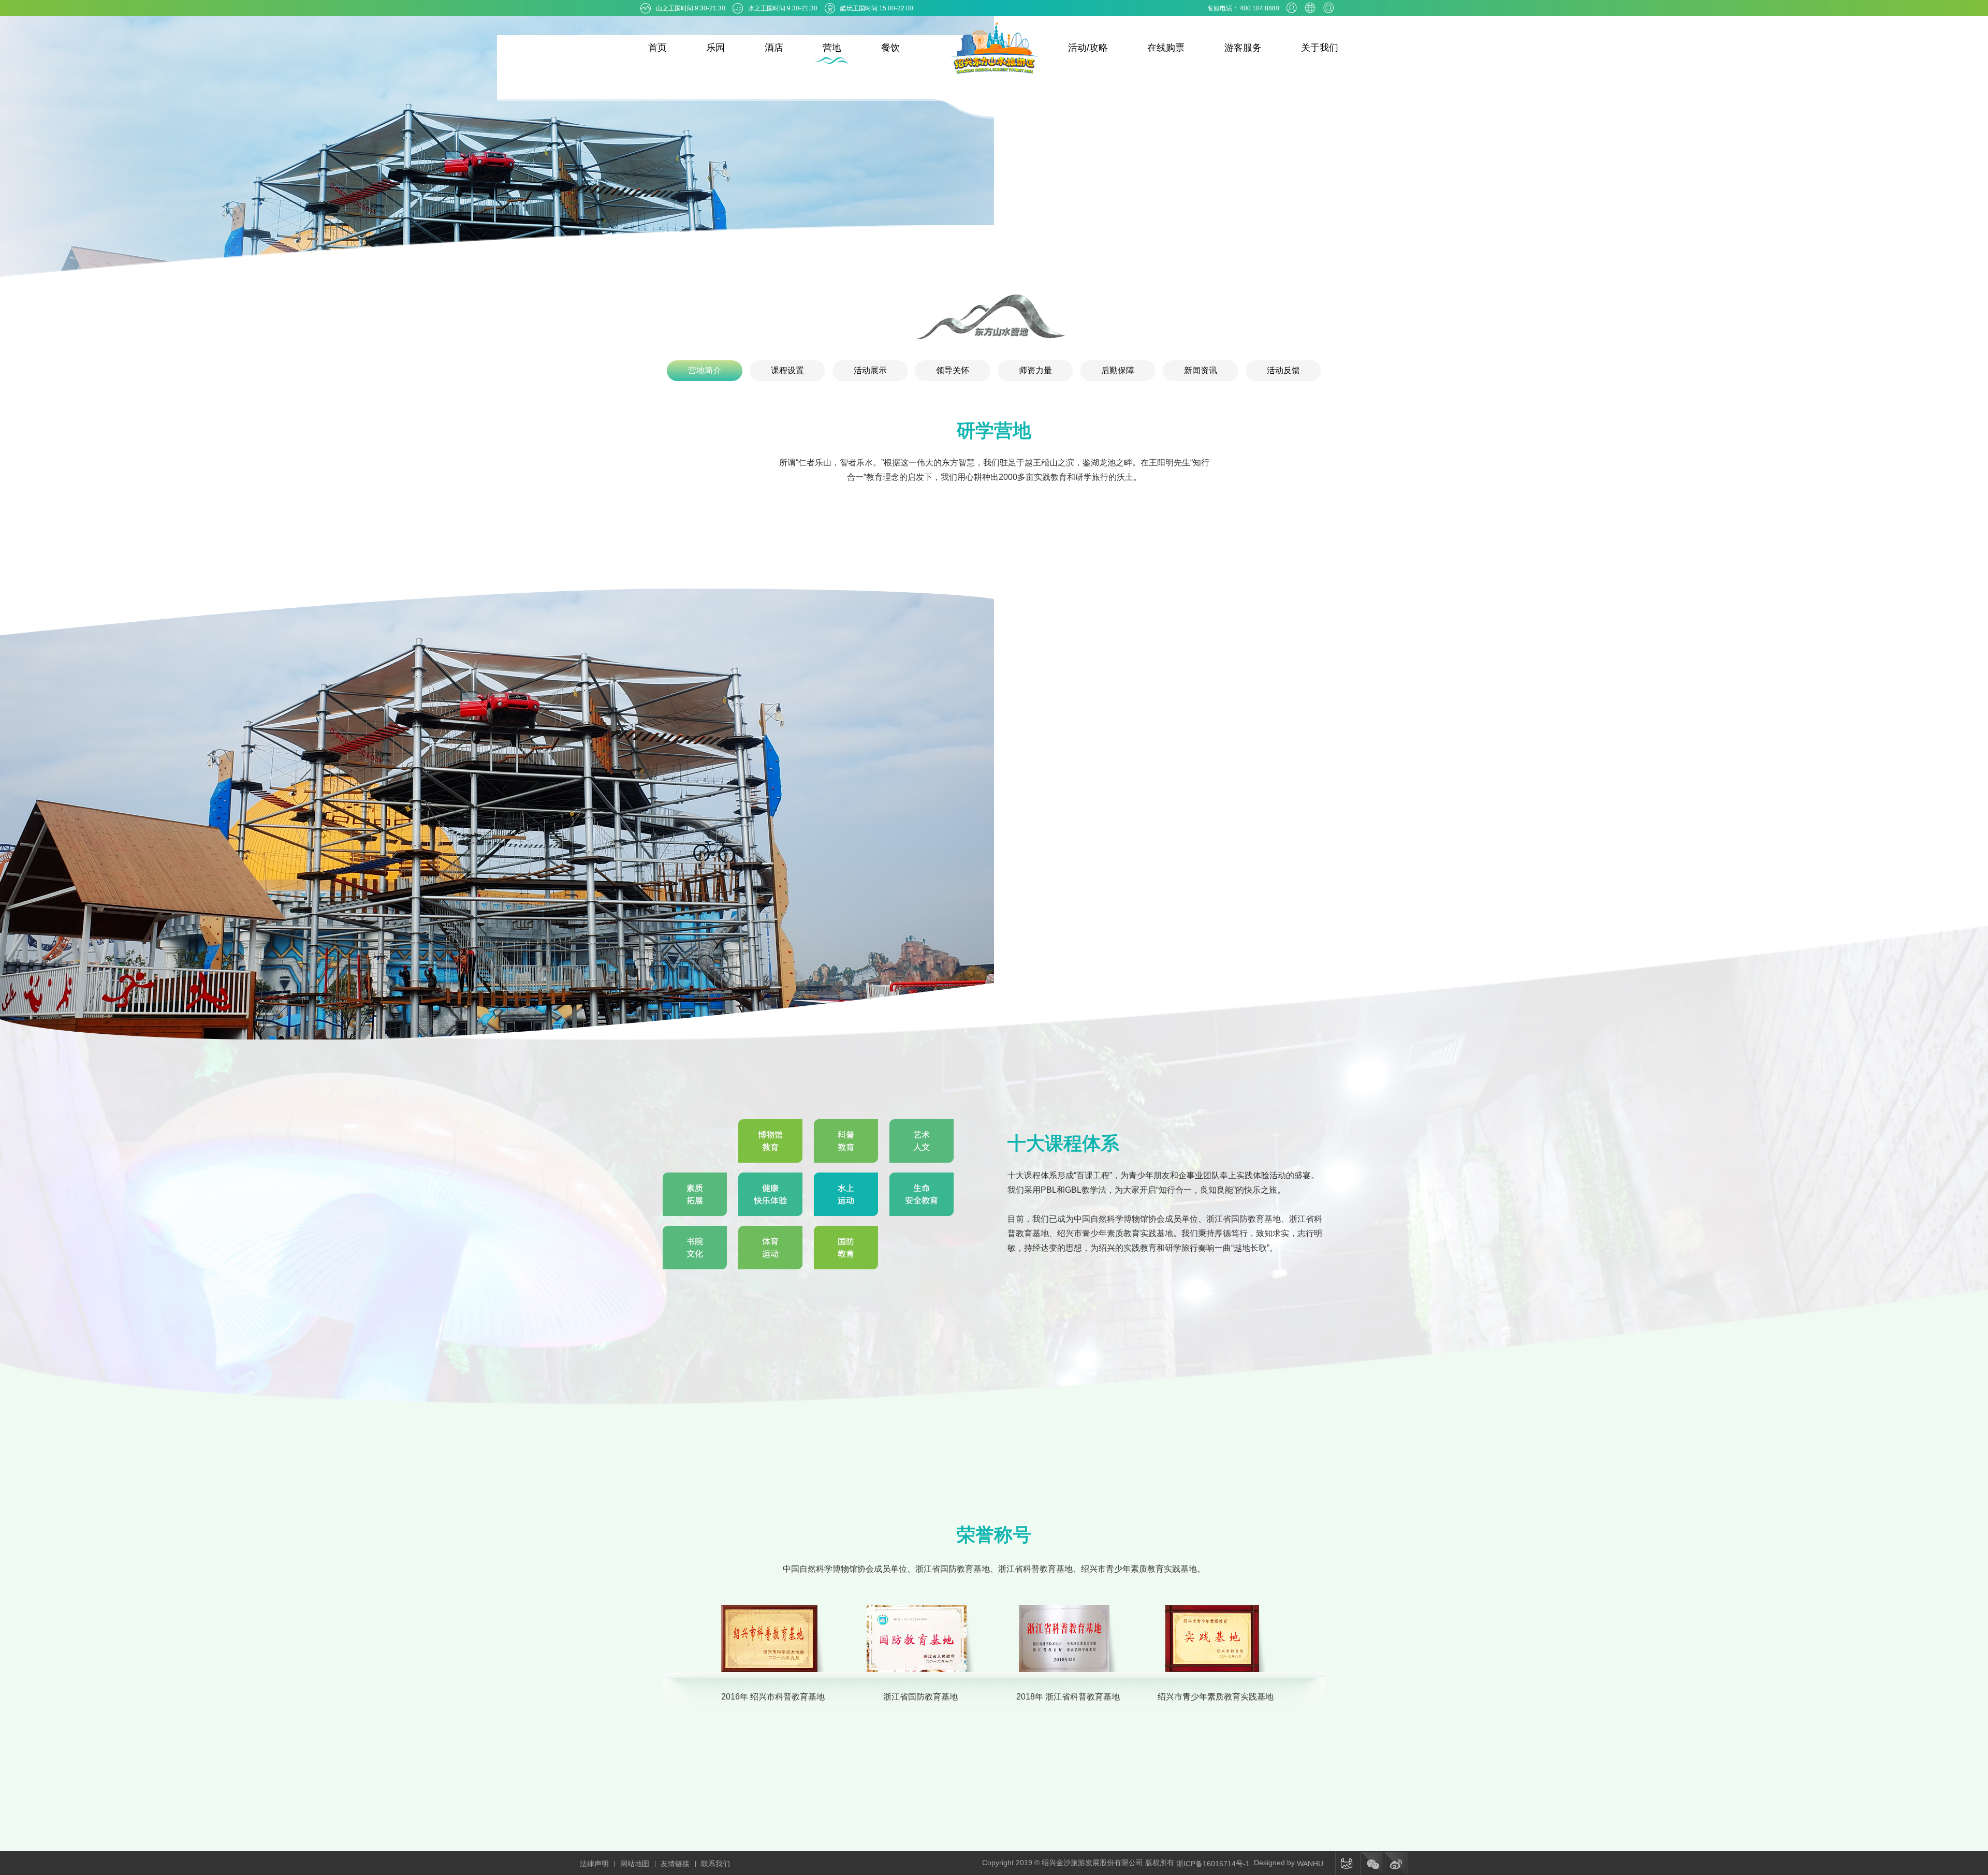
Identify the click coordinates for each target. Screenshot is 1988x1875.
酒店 (774, 48)
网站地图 (635, 1864)
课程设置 (787, 370)
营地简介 (705, 370)
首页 (657, 48)
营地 (832, 48)
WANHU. (1311, 1864)
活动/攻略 (1088, 48)
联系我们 (715, 1864)
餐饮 (890, 48)
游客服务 (1243, 48)
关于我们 (1320, 48)
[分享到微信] (1371, 1864)
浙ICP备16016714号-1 (1213, 1864)
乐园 (715, 48)
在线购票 (1166, 48)
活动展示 (870, 370)
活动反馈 (1283, 370)
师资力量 (1035, 370)
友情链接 (675, 1864)
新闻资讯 (1201, 370)
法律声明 (594, 1864)
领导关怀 (953, 370)
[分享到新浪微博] (1396, 1864)
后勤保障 (1118, 370)
